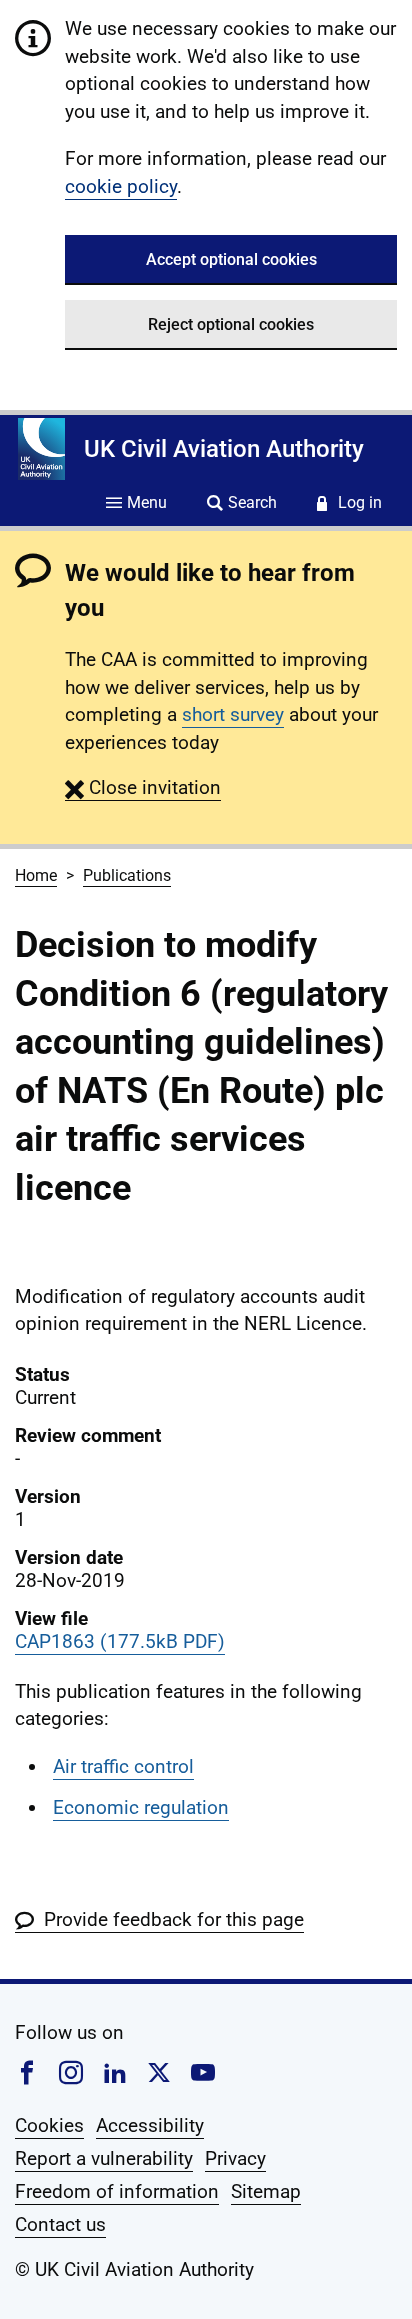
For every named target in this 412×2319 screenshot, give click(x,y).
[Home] (41, 449)
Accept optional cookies (231, 259)
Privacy (235, 2158)
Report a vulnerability (104, 2158)
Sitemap (266, 2191)
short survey (233, 714)
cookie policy (121, 186)
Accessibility (150, 2125)
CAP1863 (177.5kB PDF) (120, 1641)
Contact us (60, 2224)
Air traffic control (123, 1766)
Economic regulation (141, 1807)
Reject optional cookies (231, 324)
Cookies (49, 2125)
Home (36, 875)
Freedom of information (117, 2191)
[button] (143, 787)
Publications (127, 875)
